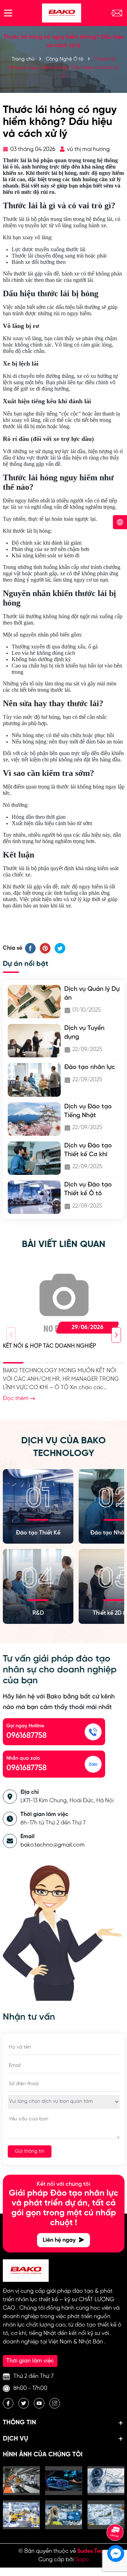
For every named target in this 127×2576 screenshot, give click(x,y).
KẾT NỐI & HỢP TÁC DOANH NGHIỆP (49, 1346)
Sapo (82, 2560)
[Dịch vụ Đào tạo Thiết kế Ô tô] (34, 1197)
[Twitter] (24, 2403)
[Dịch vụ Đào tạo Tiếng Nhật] (34, 1119)
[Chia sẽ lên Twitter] (60, 948)
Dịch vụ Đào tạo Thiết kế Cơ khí (88, 1150)
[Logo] (61, 13)
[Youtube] (39, 2403)
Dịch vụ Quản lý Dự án (92, 994)
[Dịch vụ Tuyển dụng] (34, 1041)
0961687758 (26, 1736)
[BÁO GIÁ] (116, 13)
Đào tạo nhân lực (90, 1067)
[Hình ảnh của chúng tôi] (21, 2481)
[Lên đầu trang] (115, 2513)
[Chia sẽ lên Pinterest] (45, 948)
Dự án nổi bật (26, 964)
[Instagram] (55, 2403)
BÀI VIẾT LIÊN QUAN (64, 1245)
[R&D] (38, 1585)
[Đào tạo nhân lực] (34, 1080)
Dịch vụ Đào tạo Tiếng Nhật (88, 1111)
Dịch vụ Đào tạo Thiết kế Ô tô (88, 1189)
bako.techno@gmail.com (53, 1845)
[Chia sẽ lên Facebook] (30, 948)
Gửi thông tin (30, 2151)
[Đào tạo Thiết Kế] (38, 1505)
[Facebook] (8, 2403)
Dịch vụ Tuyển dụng (84, 1033)
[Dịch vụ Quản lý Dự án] (34, 1002)
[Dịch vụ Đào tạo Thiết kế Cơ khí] (34, 1158)
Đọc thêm (16, 1398)
